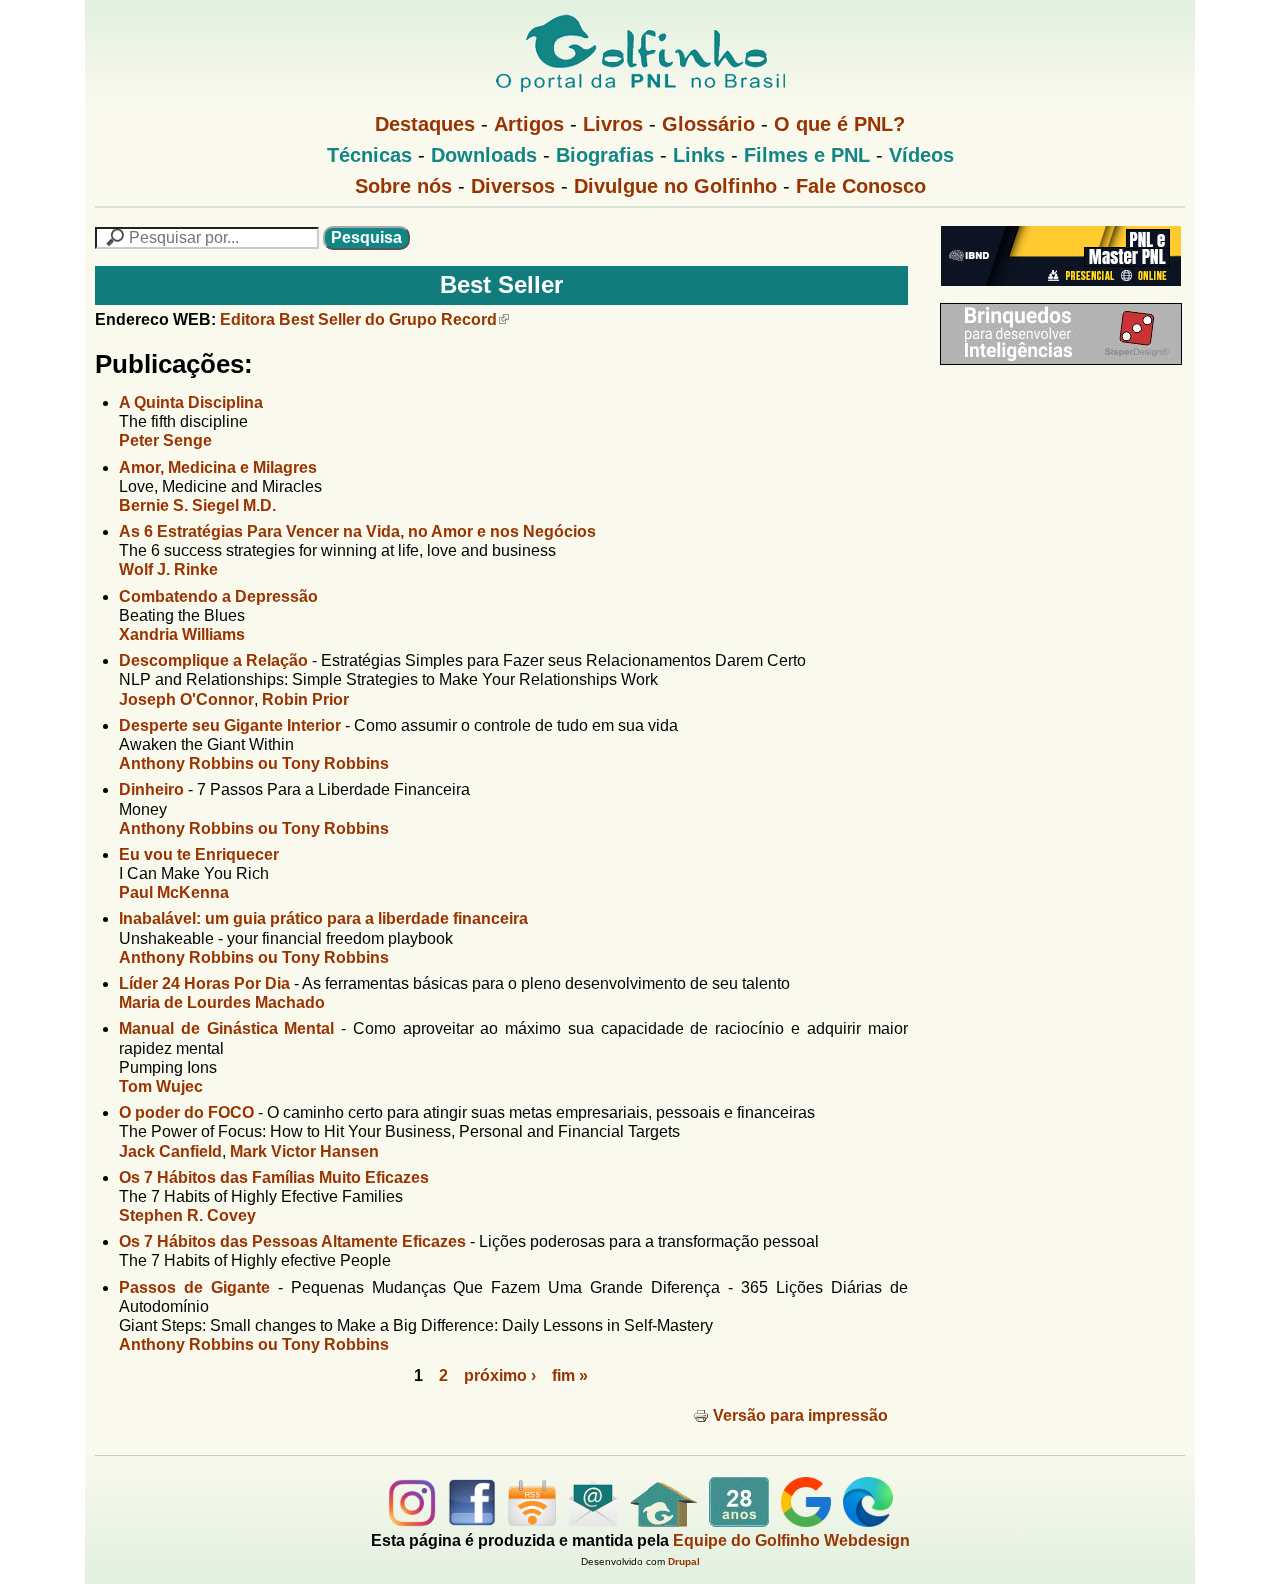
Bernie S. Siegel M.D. (197, 505)
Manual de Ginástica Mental (226, 1028)
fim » (570, 1375)
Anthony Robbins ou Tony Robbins (254, 763)
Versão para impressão (800, 1415)
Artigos (529, 124)
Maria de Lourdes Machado (222, 1002)
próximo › (500, 1375)
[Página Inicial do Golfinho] (663, 1521)
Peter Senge (165, 440)
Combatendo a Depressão (218, 596)
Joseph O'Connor (186, 699)
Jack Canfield (170, 1151)
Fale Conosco (861, 186)
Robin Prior (305, 699)
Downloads (484, 155)
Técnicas (369, 155)
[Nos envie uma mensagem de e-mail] (593, 1521)
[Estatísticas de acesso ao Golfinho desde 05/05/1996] (739, 1521)
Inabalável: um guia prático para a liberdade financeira (323, 918)
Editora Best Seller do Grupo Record (358, 319)
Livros (613, 124)
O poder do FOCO (186, 1112)
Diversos (513, 186)
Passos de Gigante (194, 1287)
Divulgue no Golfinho (675, 186)
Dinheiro (151, 789)
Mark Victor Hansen (304, 1151)
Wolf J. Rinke (168, 569)
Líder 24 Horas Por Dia (204, 983)
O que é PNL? (839, 124)
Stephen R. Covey (187, 1215)
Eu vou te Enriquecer (199, 854)
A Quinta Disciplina (191, 402)
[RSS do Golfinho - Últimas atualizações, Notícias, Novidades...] (532, 1521)
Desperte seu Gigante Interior (230, 725)
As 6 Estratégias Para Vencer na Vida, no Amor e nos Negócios (357, 531)
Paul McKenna (174, 892)
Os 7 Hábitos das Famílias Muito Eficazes (274, 1177)
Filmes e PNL (807, 155)
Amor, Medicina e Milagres (218, 467)
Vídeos (921, 155)
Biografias (605, 155)
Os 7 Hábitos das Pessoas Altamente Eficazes (292, 1241)
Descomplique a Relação (213, 660)
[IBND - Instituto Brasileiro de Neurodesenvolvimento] (1056, 293)
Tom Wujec (161, 1086)
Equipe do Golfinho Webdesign (791, 1540)
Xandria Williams (182, 634)
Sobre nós (403, 186)
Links (699, 155)
